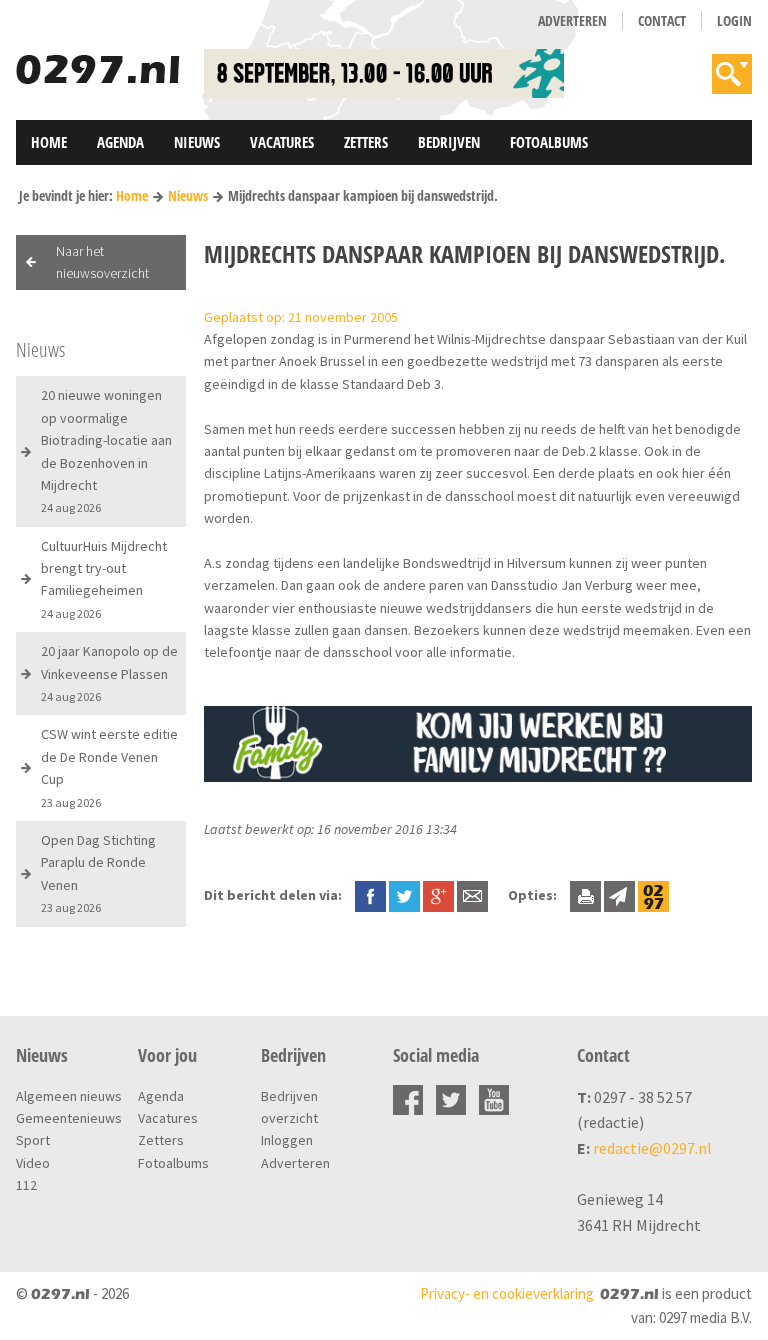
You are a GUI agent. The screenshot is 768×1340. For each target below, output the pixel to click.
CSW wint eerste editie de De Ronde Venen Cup (109, 767)
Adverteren (572, 20)
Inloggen (287, 1140)
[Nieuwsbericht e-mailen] (472, 895)
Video (33, 1163)
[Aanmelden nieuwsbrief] (619, 895)
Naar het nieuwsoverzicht (102, 262)
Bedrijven (449, 142)
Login (734, 20)
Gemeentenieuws (69, 1118)
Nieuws (197, 142)
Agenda (120, 142)
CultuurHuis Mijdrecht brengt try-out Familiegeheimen (104, 579)
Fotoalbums (549, 142)
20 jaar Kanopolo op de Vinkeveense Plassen (109, 673)
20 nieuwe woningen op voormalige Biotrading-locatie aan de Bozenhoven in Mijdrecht (106, 450)
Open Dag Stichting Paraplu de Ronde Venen (98, 873)
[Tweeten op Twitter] (404, 895)
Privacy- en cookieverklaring (507, 1293)
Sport (33, 1140)
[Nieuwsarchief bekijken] (653, 895)
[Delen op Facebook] (370, 895)
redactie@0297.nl (652, 1148)
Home (49, 142)
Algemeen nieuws (69, 1096)
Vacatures (282, 142)
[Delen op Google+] (438, 895)
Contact (662, 20)
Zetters (366, 142)
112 (26, 1185)
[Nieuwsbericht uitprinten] (585, 895)
